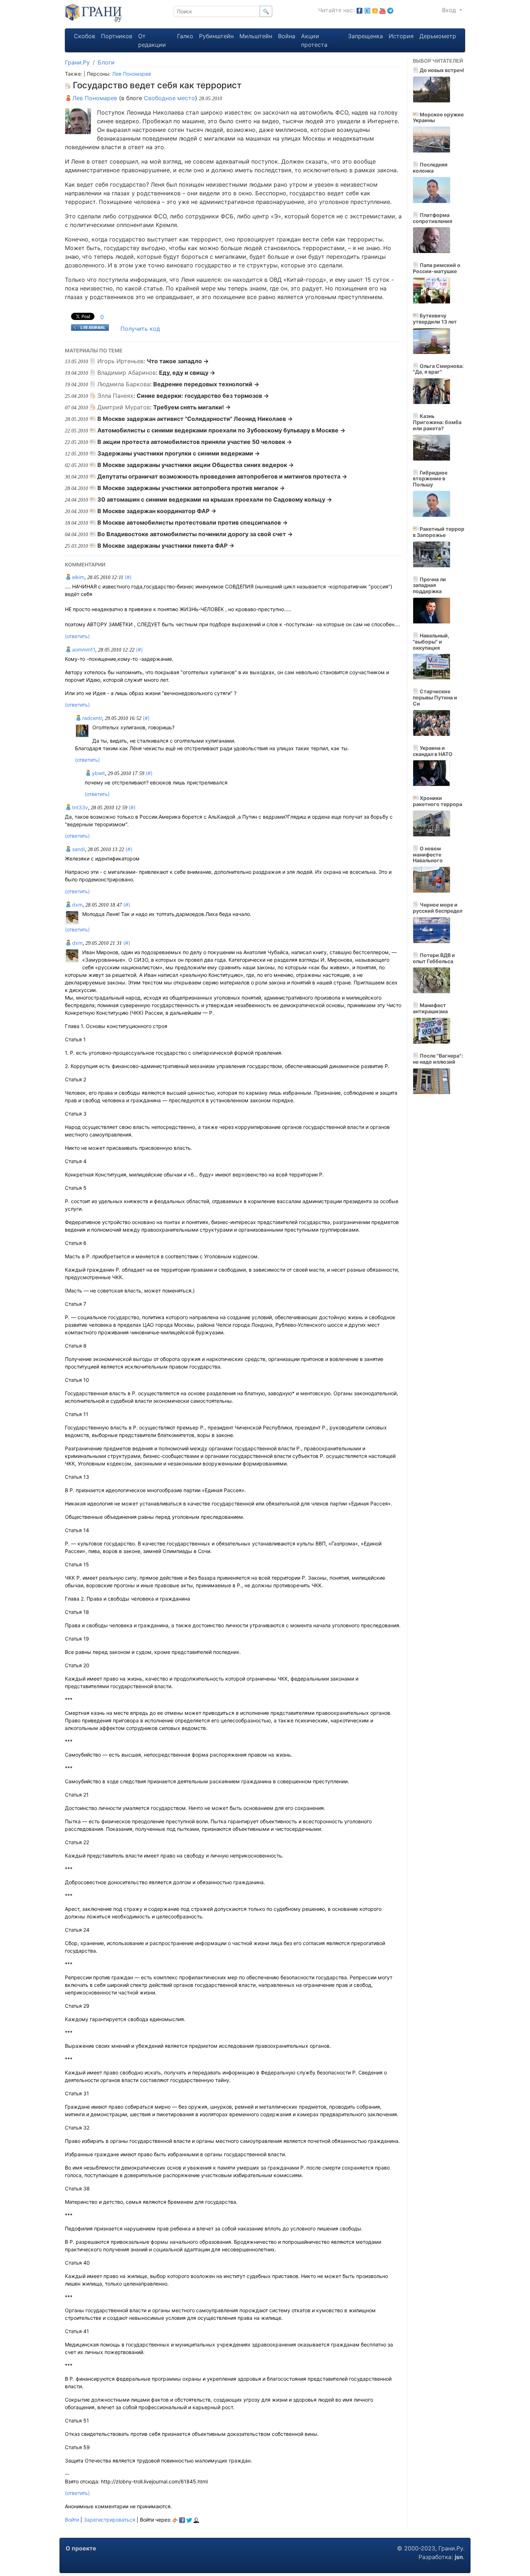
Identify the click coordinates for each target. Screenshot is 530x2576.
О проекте (81, 2548)
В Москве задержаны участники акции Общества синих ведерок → (196, 465)
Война (287, 36)
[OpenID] (175, 2520)
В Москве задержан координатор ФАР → (157, 511)
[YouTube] (383, 10)
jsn (459, 2557)
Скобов (85, 36)
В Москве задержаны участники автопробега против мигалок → (191, 488)
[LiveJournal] (196, 2520)
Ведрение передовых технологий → (206, 384)
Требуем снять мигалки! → (192, 407)
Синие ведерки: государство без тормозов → (203, 396)
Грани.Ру (77, 62)
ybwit (98, 773)
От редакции (152, 40)
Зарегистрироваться (109, 2520)
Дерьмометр (438, 36)
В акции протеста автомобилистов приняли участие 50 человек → (195, 442)
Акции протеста (314, 40)
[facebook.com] (359, 10)
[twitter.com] (367, 10)
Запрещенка (365, 36)
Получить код (140, 329)
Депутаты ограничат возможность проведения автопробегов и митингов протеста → (222, 476)
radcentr (91, 718)
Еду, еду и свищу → (187, 373)
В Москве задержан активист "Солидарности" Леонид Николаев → (195, 419)
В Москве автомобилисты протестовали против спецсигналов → (193, 522)
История (401, 36)
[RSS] (375, 10)
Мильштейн (256, 36)
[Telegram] (390, 10)
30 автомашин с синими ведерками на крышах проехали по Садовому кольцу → (215, 499)
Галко (185, 36)
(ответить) (77, 636)
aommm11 (83, 649)
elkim (78, 577)
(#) (128, 577)
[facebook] (182, 2520)
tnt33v (79, 807)
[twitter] (189, 2520)
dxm (77, 905)
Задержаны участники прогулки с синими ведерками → (179, 453)
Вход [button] (450, 10)
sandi (78, 849)
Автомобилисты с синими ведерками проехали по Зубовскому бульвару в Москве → (221, 430)
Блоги (106, 62)
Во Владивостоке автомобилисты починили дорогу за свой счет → (195, 534)
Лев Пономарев (132, 74)
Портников (117, 36)
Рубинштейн (216, 36)
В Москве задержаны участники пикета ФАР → (166, 546)
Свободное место (169, 98)
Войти (72, 2520)
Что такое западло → (178, 361)
